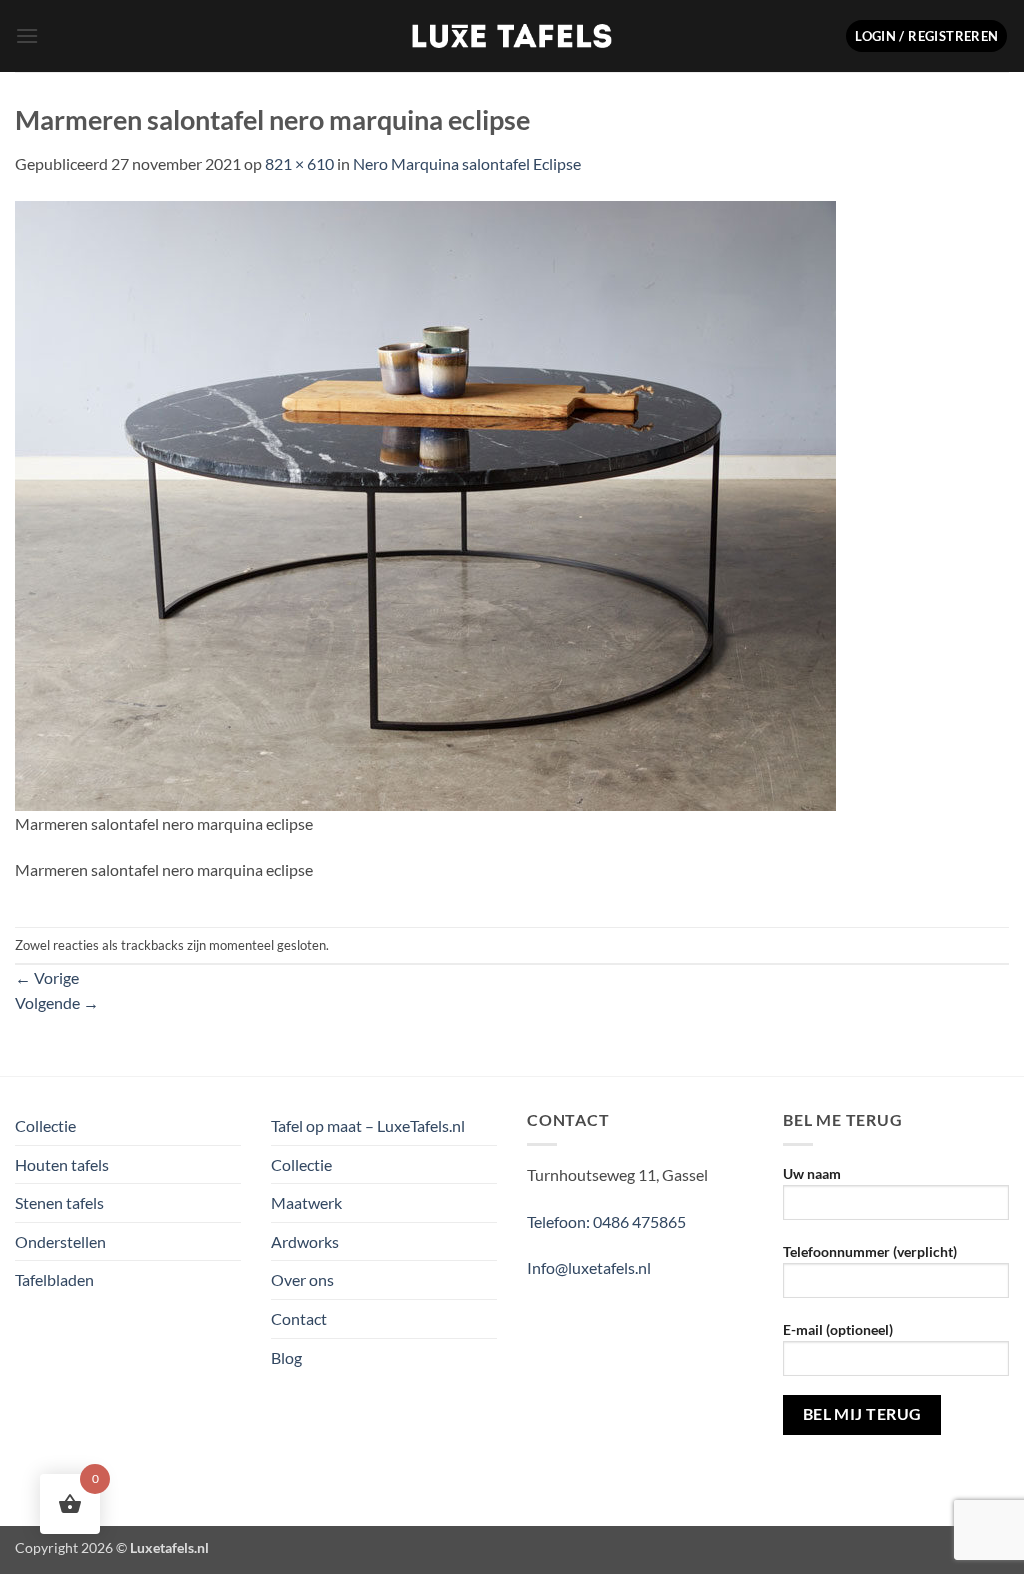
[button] (27, 35)
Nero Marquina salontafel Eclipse (467, 163)
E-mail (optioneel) (838, 1329)
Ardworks (305, 1241)
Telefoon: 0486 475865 (606, 1221)
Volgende (57, 1002)
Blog (286, 1357)
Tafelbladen (54, 1279)
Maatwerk (306, 1202)
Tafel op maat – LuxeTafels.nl (368, 1125)
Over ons (302, 1279)
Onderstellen (60, 1241)
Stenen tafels (59, 1202)
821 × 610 (299, 163)
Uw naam (812, 1173)
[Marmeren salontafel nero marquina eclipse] (425, 503)
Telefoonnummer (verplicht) (870, 1251)
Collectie (45, 1125)
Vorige (47, 977)
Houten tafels (62, 1164)
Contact (299, 1318)
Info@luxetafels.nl (589, 1267)
